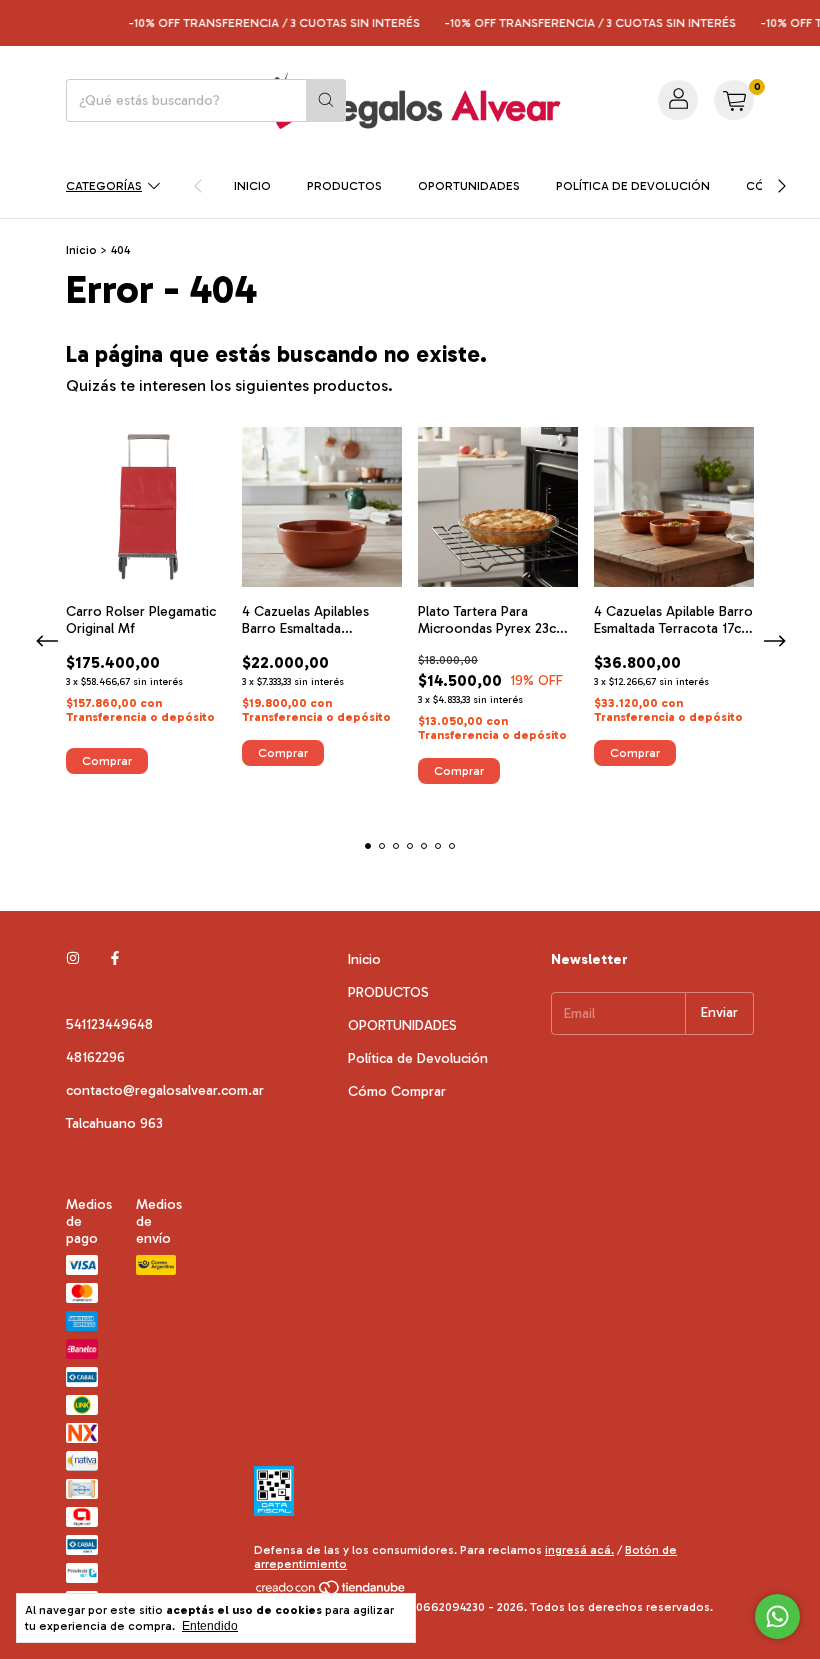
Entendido (210, 1626)
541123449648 (109, 1024)
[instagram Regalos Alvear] (73, 959)
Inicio (252, 186)
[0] (734, 100)
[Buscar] (326, 100)
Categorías (104, 186)
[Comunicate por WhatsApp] (777, 1616)
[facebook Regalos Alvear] (115, 959)
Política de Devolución (633, 186)
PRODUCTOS (344, 186)
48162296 (95, 1057)
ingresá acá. (579, 1550)
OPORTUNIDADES (469, 186)
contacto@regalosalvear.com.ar (165, 1090)
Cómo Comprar (397, 1091)
